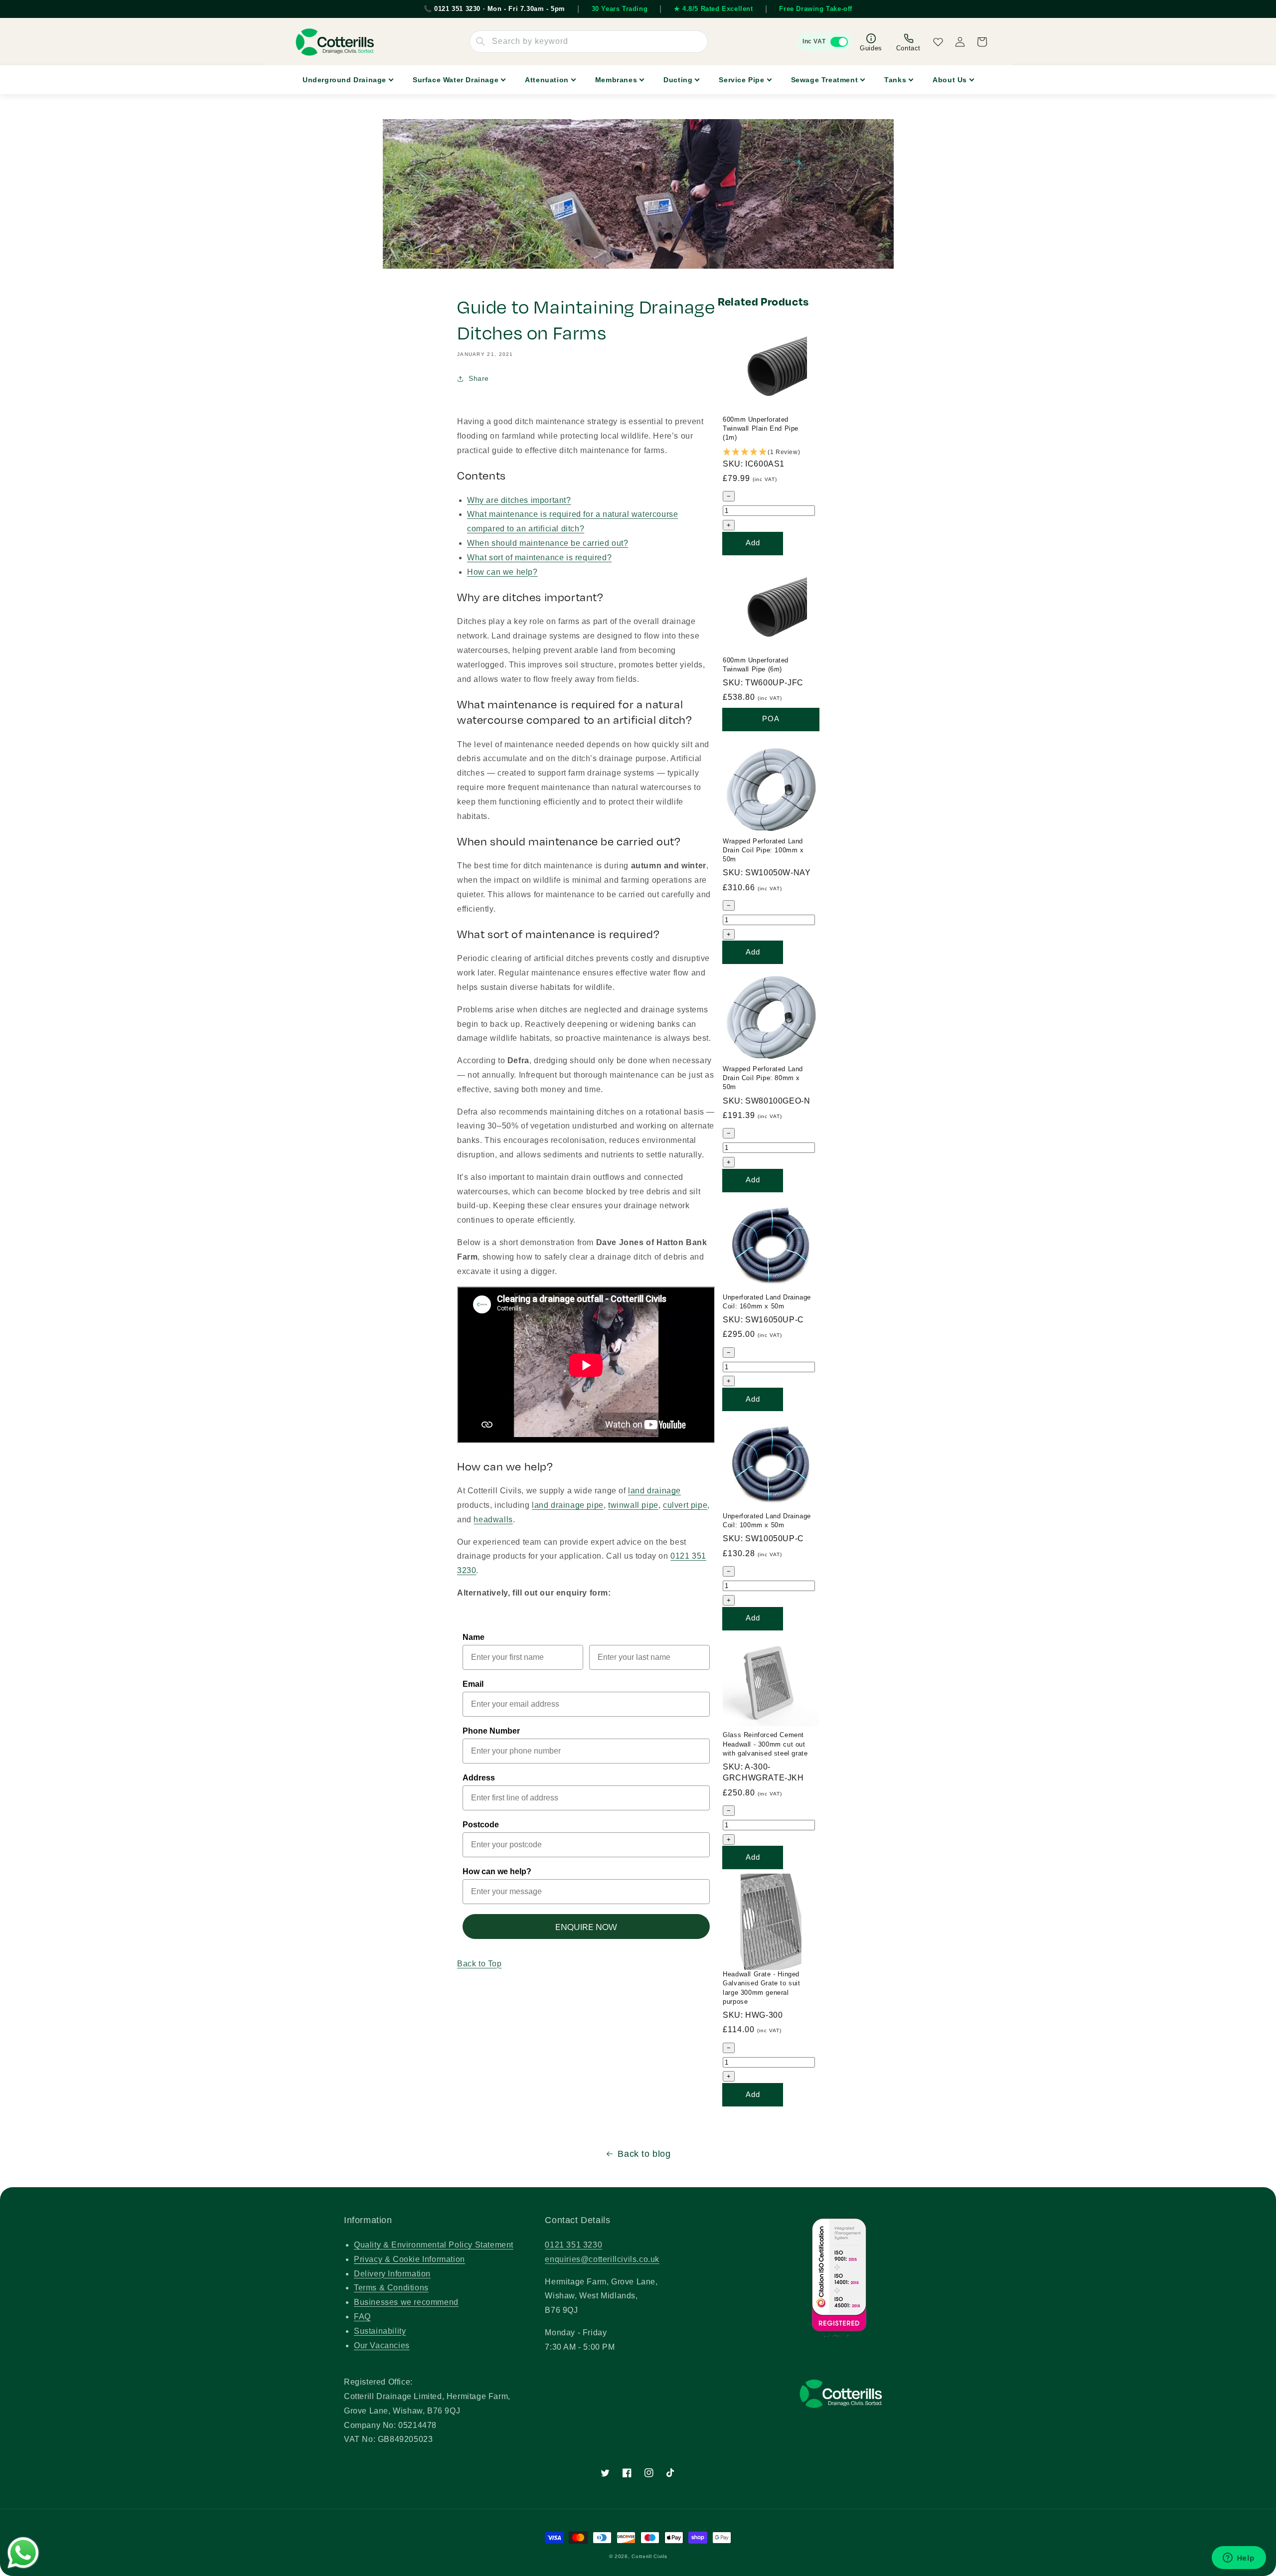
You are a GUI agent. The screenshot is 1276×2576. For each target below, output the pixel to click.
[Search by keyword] (480, 41)
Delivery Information (392, 2274)
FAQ (362, 2317)
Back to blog (644, 2154)
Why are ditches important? (519, 500)
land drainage (654, 1491)
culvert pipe (685, 1505)
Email (473, 1684)
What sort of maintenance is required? (539, 558)
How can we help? (502, 572)
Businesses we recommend (406, 2302)
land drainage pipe (568, 1505)
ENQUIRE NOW (586, 1927)
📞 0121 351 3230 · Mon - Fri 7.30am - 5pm (494, 9)
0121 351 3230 (573, 2245)
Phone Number (491, 1731)
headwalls (493, 1520)
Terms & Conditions (391, 2288)
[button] (771, 452)
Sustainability (380, 2331)
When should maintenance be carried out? (548, 543)
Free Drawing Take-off (816, 9)
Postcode (481, 1825)
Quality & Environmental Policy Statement (434, 2245)
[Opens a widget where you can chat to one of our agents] (1239, 2559)
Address (479, 1778)
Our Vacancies (382, 2345)
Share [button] (479, 378)
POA (771, 719)
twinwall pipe (633, 1505)
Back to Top (479, 1964)
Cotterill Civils (649, 2556)
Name (474, 1637)
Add (753, 543)
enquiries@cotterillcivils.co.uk (602, 2259)
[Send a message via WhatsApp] (23, 2553)
